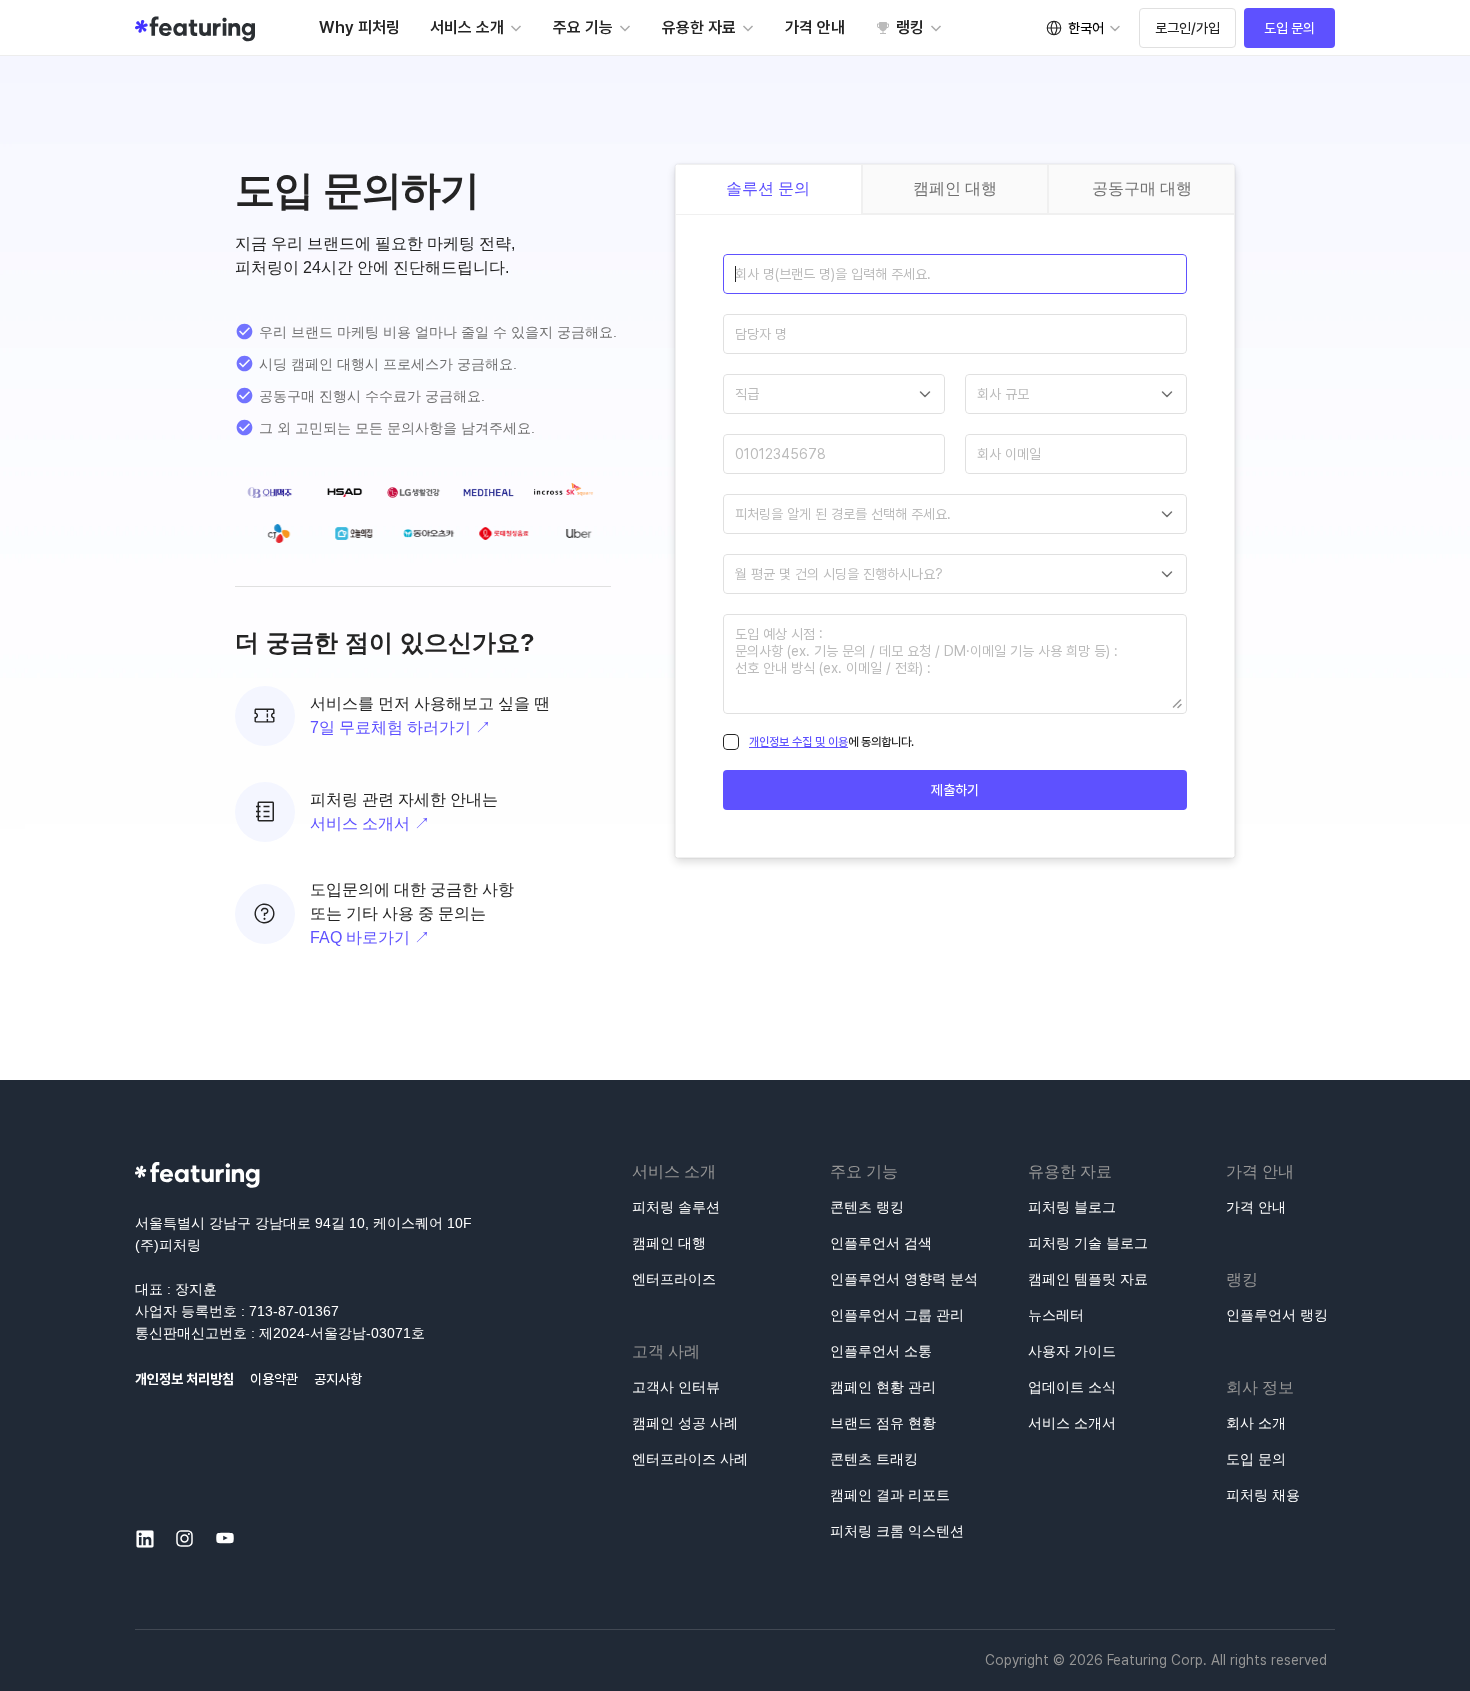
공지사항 (338, 1379)
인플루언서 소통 (881, 1351)
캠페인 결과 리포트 (890, 1495)
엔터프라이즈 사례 (690, 1459)
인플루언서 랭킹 (1277, 1315)
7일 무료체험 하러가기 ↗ (400, 727)
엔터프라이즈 (674, 1279)
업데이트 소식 (1072, 1387)
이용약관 (274, 1379)
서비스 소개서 (1072, 1423)
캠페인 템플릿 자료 (1088, 1279)
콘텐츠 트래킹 (874, 1459)
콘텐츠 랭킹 (867, 1207)
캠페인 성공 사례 (685, 1423)
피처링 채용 (1263, 1495)
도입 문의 (1256, 1459)
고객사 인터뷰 (676, 1387)
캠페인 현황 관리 (883, 1387)
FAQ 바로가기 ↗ (370, 937)
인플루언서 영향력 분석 (904, 1279)
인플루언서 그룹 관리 (897, 1315)
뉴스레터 (1056, 1315)
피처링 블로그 (1072, 1207)
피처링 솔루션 (676, 1207)
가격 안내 (1256, 1207)
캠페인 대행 (669, 1243)
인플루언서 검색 (881, 1243)
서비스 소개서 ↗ (370, 823)
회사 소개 (1256, 1423)
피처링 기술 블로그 (1088, 1243)
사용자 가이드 (1072, 1351)
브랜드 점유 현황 (883, 1423)
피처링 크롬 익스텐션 (897, 1531)
